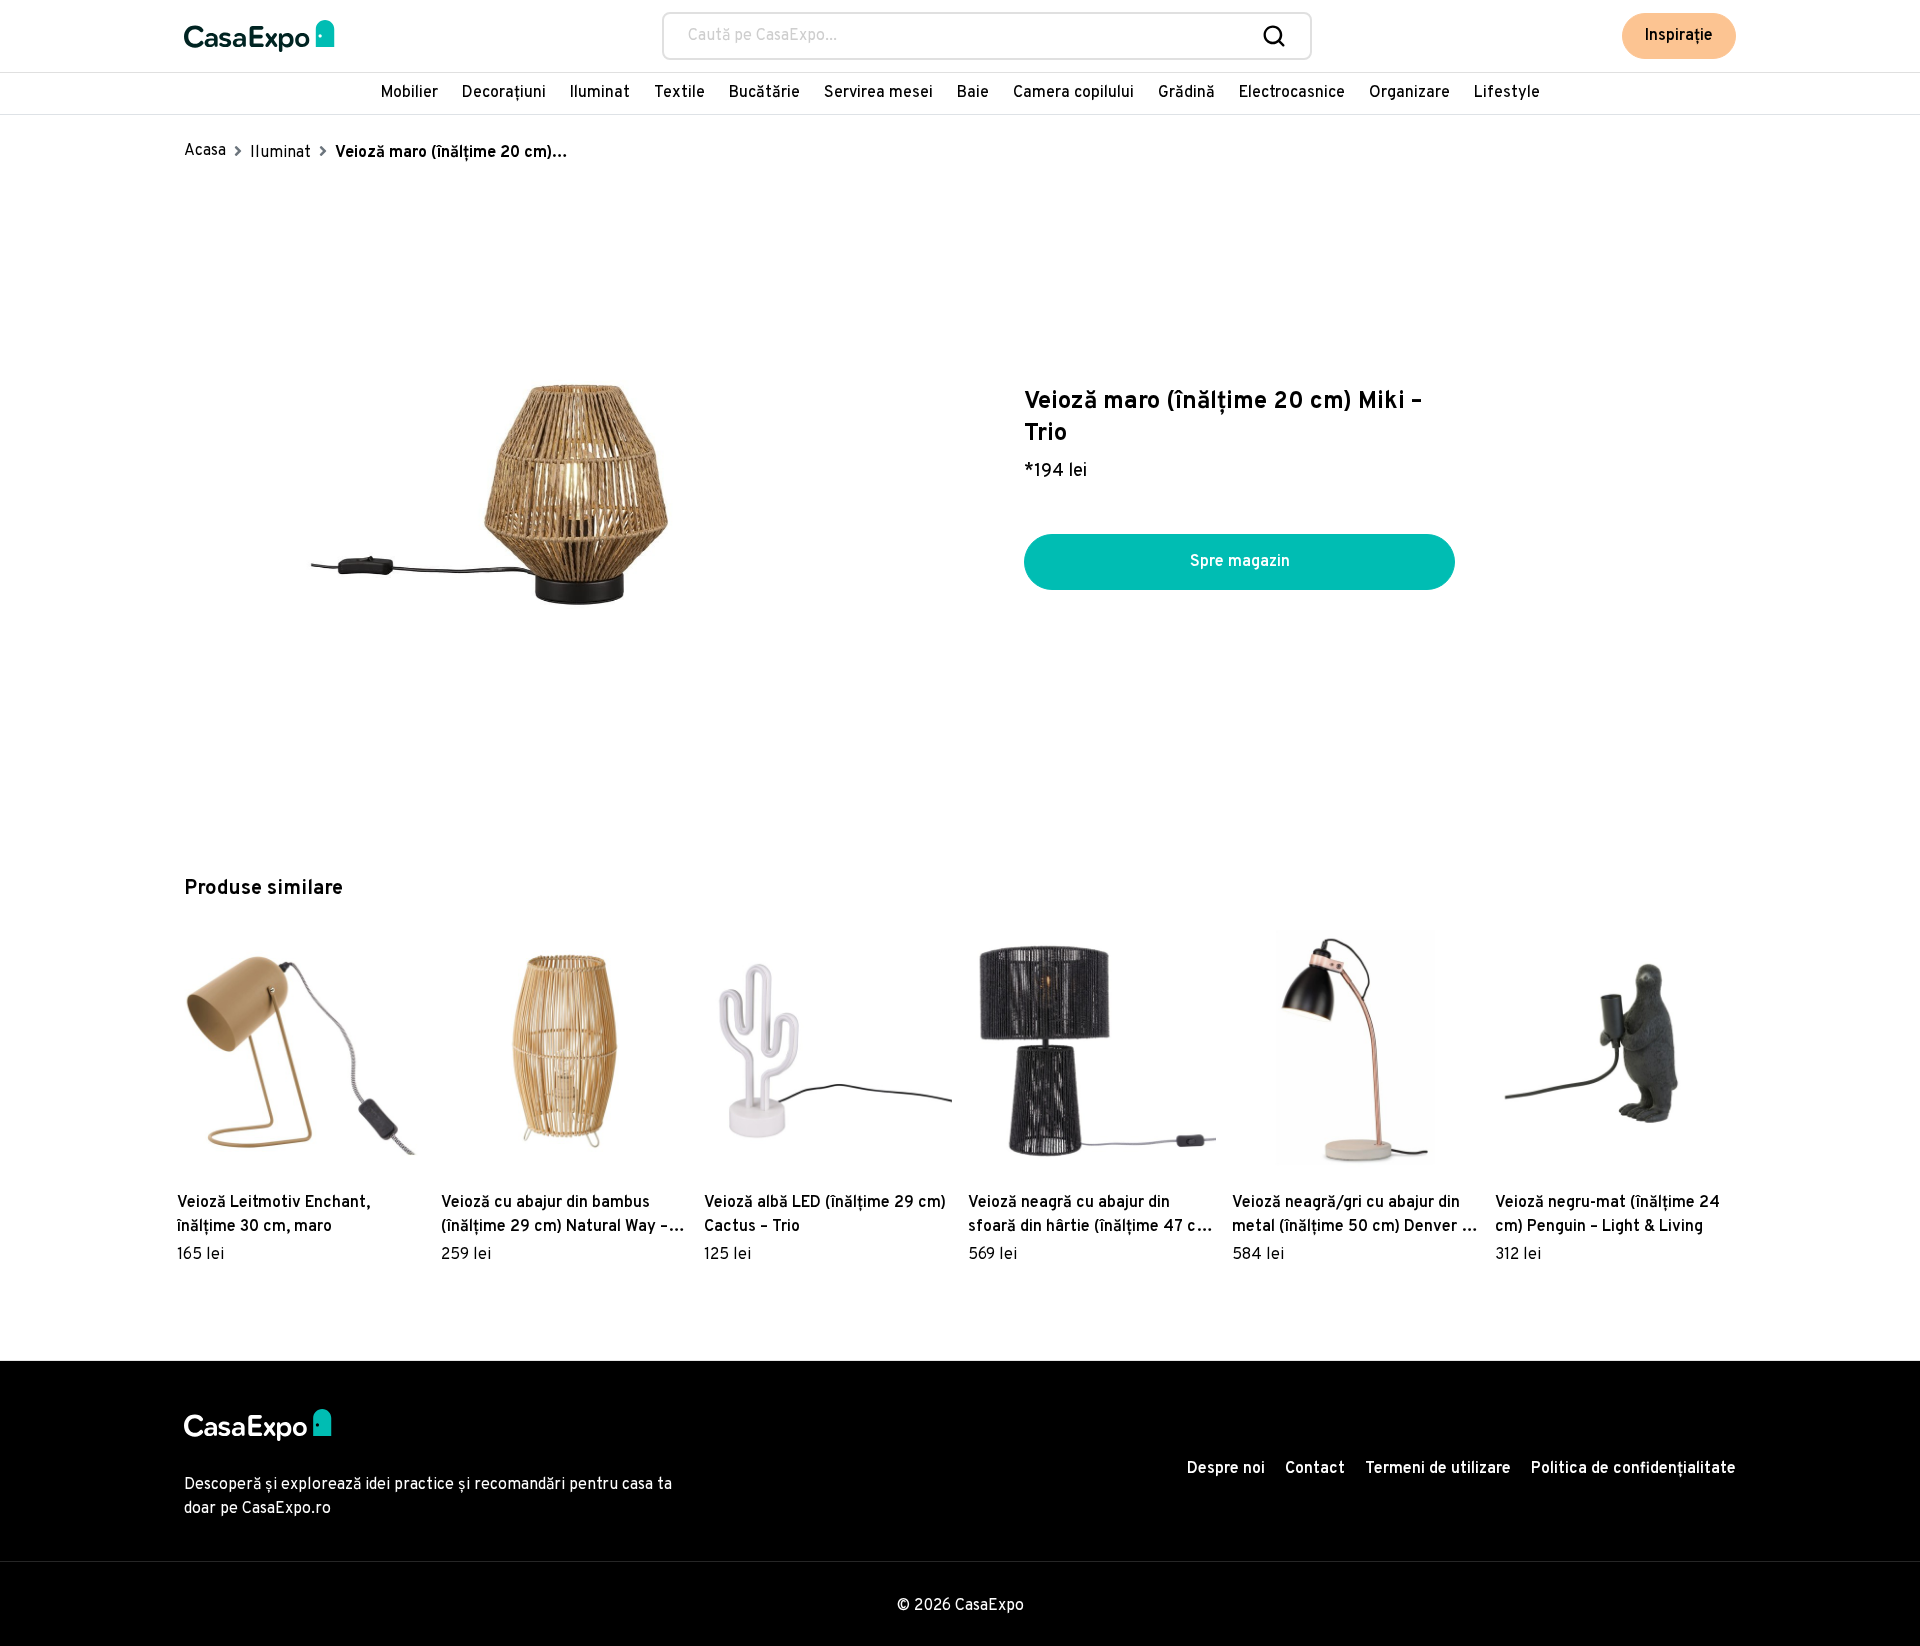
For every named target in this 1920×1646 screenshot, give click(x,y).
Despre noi (1226, 1469)
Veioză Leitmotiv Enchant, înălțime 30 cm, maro (273, 1215)
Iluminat (600, 93)
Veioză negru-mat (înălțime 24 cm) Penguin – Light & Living (1607, 1215)
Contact (1315, 1469)
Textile (679, 93)
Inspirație (1679, 36)
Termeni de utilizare (1438, 1469)
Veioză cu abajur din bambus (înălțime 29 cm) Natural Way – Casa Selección (554, 1216)
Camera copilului (1073, 93)
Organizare (1409, 93)
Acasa (205, 151)
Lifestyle (1507, 93)
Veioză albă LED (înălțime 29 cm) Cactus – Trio (825, 1215)
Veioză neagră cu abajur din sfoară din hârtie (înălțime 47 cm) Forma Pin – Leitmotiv (1091, 1216)
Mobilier (409, 93)
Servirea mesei (878, 93)
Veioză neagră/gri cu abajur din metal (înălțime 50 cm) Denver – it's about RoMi (1350, 1216)
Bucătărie (764, 93)
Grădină (1186, 93)
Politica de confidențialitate (1633, 1469)
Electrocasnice (1292, 93)
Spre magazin (1240, 562)
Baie (973, 93)
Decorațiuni (504, 93)
